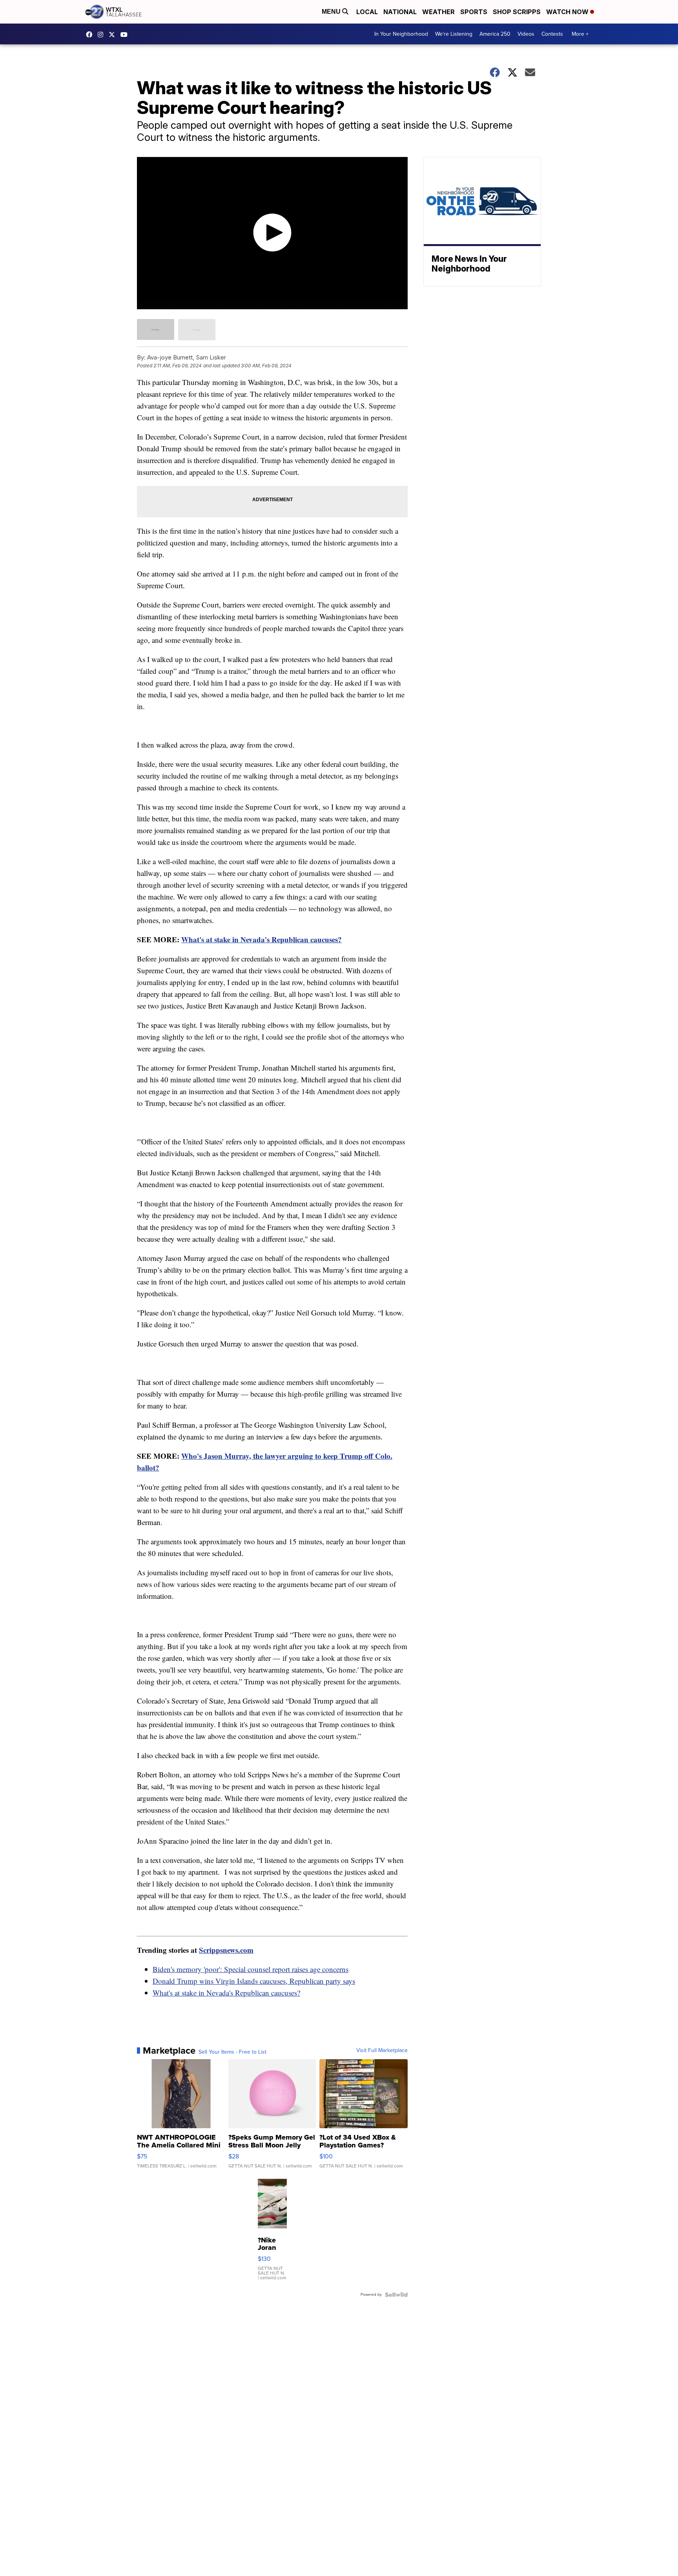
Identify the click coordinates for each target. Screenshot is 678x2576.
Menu (332, 12)
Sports (474, 12)
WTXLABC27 (91, 35)
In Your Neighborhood (401, 34)
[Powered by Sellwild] (396, 2295)
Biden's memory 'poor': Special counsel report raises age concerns (251, 1969)
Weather (438, 12)
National (400, 12)
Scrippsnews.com (226, 1950)
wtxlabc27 (102, 35)
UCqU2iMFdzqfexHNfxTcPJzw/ (126, 35)
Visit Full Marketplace (382, 2051)
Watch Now (568, 12)
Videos (526, 34)
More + (580, 34)
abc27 (114, 35)
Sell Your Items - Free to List (232, 2052)
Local (367, 12)
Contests (552, 34)
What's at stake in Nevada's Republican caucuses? (262, 939)
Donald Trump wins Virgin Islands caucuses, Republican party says (254, 1981)
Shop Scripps (517, 12)
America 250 (495, 34)
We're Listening (454, 34)
